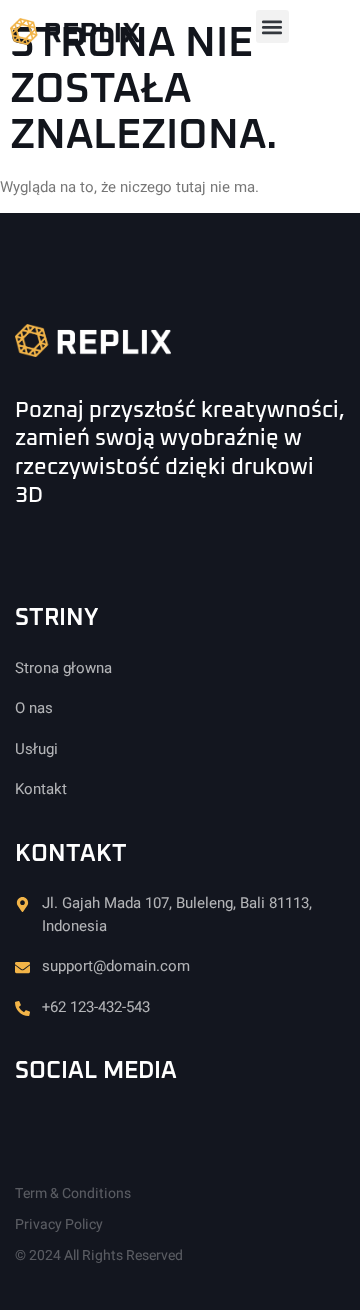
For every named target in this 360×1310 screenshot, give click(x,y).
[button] (272, 26)
